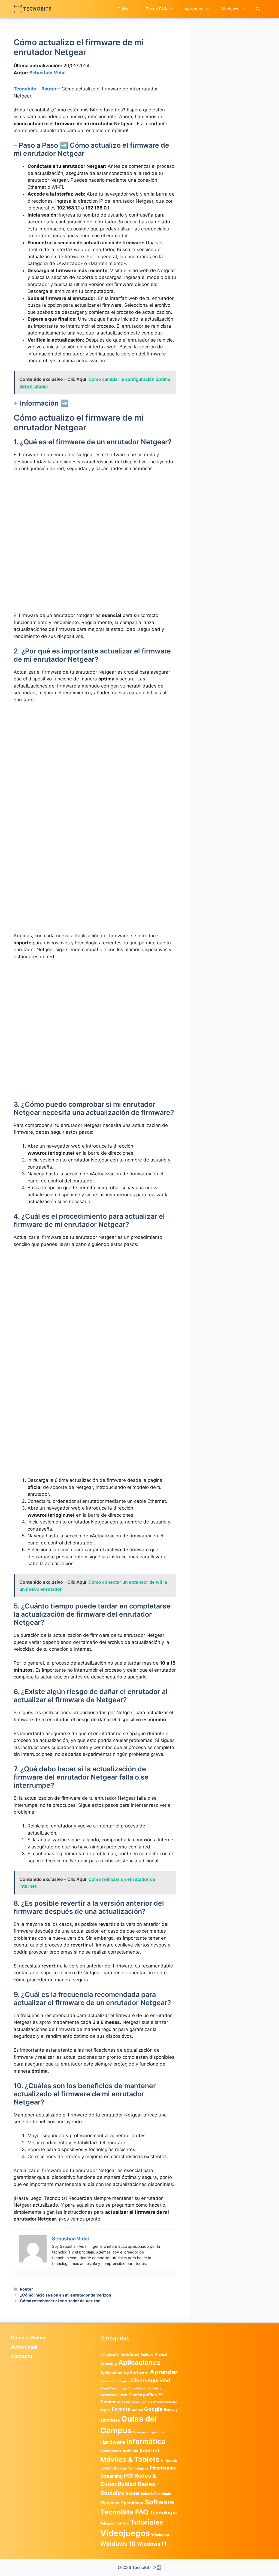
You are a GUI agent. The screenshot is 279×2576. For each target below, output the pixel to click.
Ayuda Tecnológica (115, 2381)
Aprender (194, 9)
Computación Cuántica (144, 2388)
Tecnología (163, 2513)
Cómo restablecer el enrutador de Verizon (60, 2301)
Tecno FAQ (156, 9)
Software (159, 2502)
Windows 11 (152, 2544)
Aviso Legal (24, 2347)
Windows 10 (118, 2544)
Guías (123, 9)
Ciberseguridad (151, 2380)
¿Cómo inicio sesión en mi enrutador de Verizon (66, 2295)
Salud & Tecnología (156, 2494)
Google (153, 2409)
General (137, 2410)
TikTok (123, 2523)
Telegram (108, 2523)
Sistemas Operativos (122, 2503)
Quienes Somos (29, 2338)
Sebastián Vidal (48, 73)
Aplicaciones (139, 2362)
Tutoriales (147, 2522)
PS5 (128, 2476)
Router (49, 89)
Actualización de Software (120, 2355)
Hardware (113, 2442)
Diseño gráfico (143, 2395)
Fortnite (121, 2409)
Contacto (22, 2356)
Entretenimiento (137, 2402)
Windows (229, 9)
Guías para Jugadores (149, 2432)
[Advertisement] (95, 517)
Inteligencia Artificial (119, 2451)
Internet (149, 2451)
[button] (258, 9)
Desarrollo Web (114, 2395)
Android (147, 2354)
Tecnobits (25, 89)
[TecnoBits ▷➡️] (33, 9)
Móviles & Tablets (130, 2459)
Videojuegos (125, 2533)
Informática (146, 2441)
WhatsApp (160, 2535)
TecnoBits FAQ (124, 2512)
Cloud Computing (113, 2388)
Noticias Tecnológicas (131, 2468)
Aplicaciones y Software (124, 2373)
